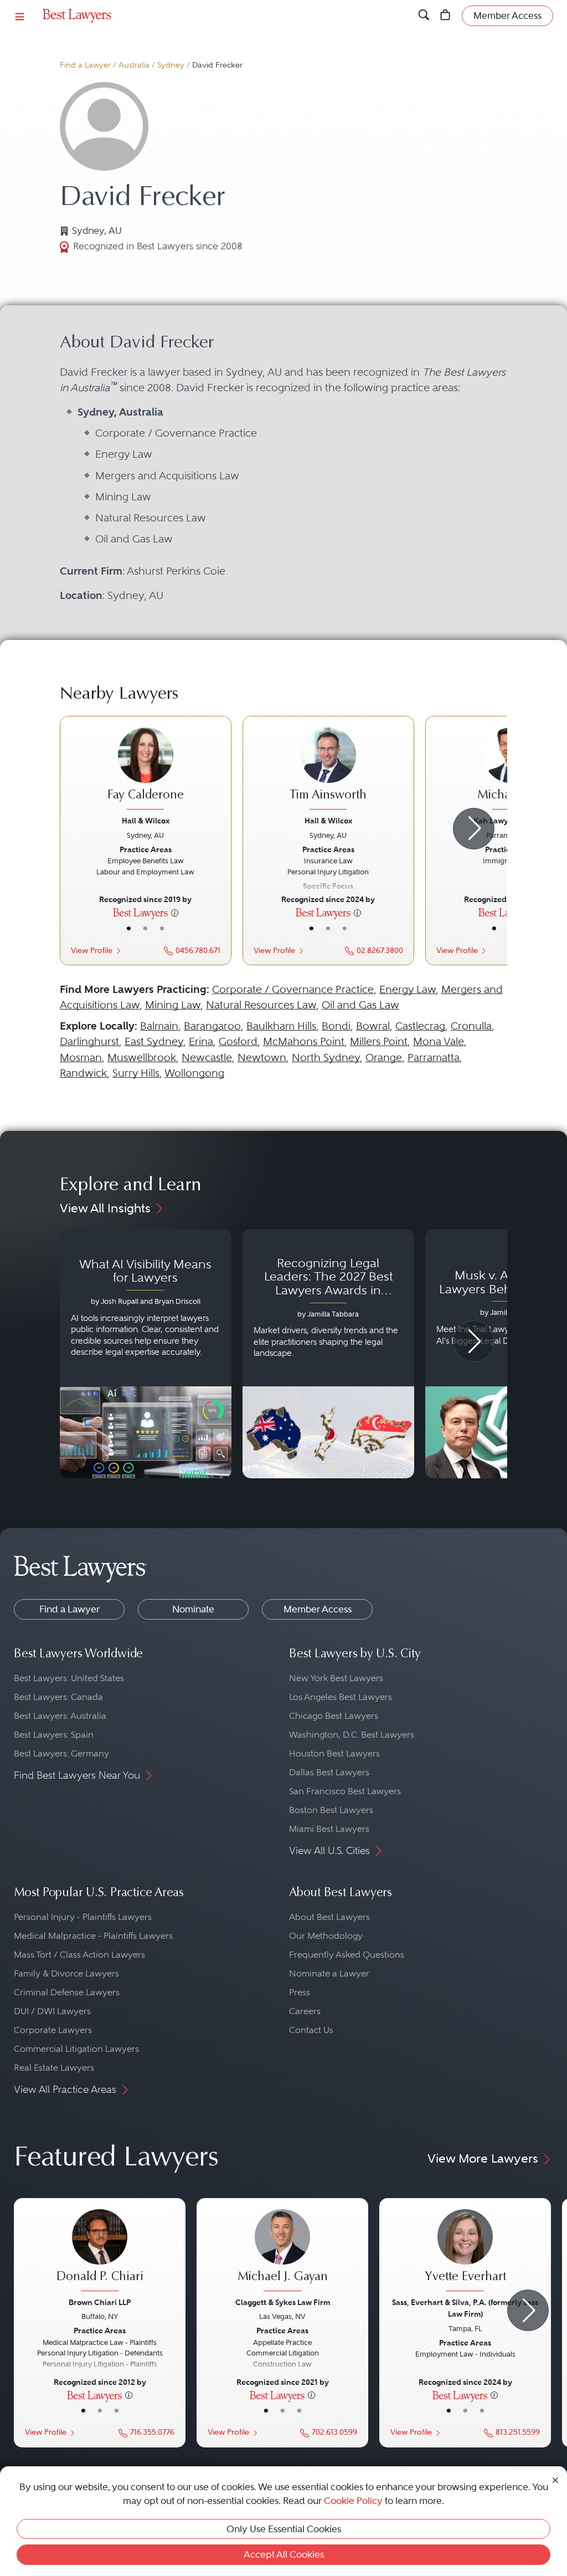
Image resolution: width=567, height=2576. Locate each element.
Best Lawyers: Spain (54, 1735)
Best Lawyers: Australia (60, 1716)
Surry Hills (136, 1073)
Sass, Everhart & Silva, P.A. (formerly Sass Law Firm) (465, 2308)
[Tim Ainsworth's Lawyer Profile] (328, 770)
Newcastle (207, 1057)
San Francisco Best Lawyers (345, 1791)
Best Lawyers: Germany (61, 1753)
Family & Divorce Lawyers (66, 1973)
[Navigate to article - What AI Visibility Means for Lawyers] (146, 1354)
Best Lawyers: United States (69, 1678)
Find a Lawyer (85, 65)
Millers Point (379, 1041)
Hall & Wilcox (146, 821)
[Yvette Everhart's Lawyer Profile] (465, 2252)
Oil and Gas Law (360, 1005)
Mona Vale (439, 1041)
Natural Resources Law (261, 1005)
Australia (134, 65)
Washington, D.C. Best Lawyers (352, 1735)
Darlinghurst (89, 1041)
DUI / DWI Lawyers (52, 2011)
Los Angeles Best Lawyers (341, 1697)
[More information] (175, 912)
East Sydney (154, 1041)
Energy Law (408, 989)
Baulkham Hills (281, 1026)
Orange (384, 1057)
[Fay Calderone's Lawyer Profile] (146, 770)
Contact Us (311, 2030)
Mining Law (173, 1005)
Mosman (81, 1057)
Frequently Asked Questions (347, 1955)
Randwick (83, 1073)
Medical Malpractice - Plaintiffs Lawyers (93, 1936)
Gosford (238, 1041)
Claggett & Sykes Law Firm (283, 2302)
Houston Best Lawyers (334, 1753)
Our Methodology (326, 1936)
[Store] (445, 16)
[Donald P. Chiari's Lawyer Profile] (100, 2252)
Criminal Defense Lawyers (67, 1992)
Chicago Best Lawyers (334, 1716)
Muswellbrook (142, 1057)
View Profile (92, 951)
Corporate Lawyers (53, 2030)
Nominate (193, 1609)
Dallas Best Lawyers (329, 1772)
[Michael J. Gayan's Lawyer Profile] (282, 2252)
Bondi (336, 1026)
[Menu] (20, 16)
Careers (305, 2011)
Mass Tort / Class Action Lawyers (79, 1955)
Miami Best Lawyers (329, 1829)
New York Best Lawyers (336, 1678)
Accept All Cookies (284, 2554)
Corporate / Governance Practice (293, 989)
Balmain (159, 1026)
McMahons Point (304, 1041)
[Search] (424, 16)
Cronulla (471, 1026)
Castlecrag (420, 1026)
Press (300, 1992)
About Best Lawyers (329, 1917)
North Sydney (326, 1057)
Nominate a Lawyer (329, 1973)
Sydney (171, 65)
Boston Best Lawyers (331, 1810)
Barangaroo (212, 1026)
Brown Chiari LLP (100, 2302)
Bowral (373, 1026)
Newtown (262, 1057)
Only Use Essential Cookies (284, 2529)
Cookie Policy (353, 2501)
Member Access (318, 1609)
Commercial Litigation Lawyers (76, 2049)
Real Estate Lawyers (54, 2068)
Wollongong (194, 1073)
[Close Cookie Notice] (555, 2479)
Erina (201, 1041)
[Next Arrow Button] (474, 829)
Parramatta (434, 1057)
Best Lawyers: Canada (58, 1697)
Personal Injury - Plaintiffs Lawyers (83, 1917)
